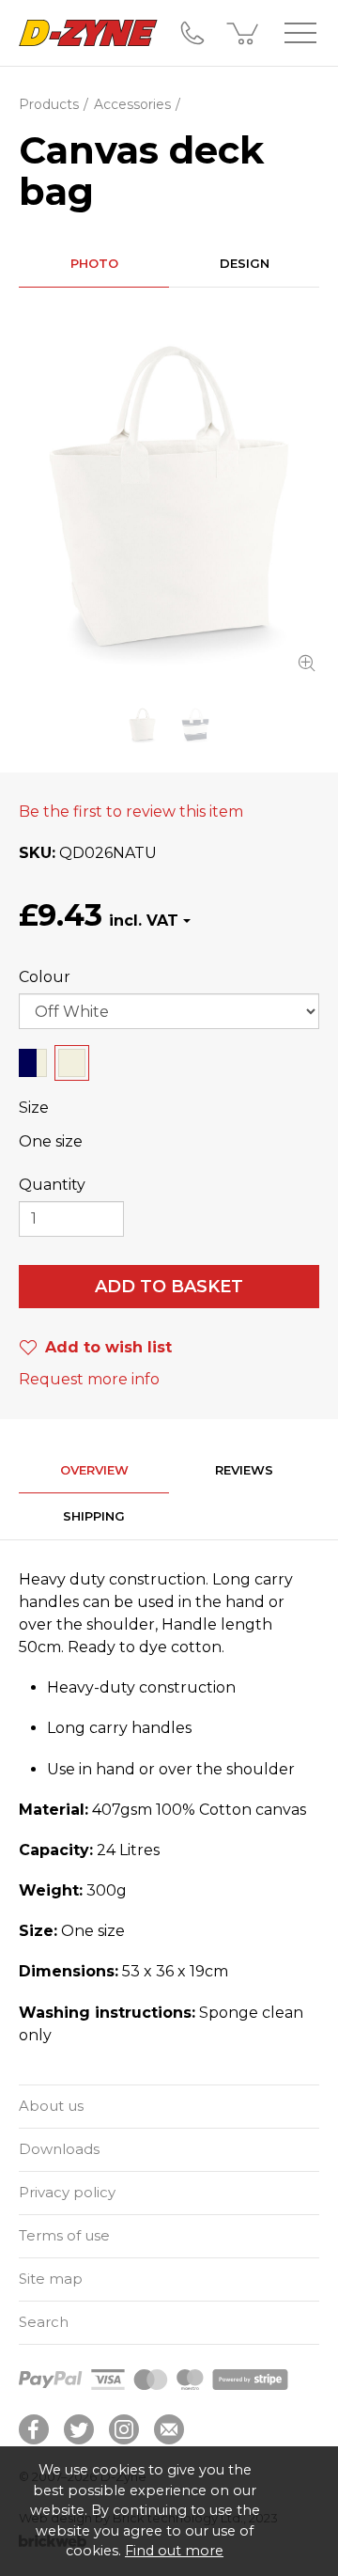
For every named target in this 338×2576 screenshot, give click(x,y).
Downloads (59, 2149)
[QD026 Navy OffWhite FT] (196, 725)
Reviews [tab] (244, 1470)
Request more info (89, 1379)
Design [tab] (245, 263)
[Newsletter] (169, 2429)
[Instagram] (124, 2429)
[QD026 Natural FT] (169, 496)
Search (44, 2322)
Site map (51, 2279)
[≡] (300, 33)
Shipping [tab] (94, 1516)
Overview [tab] (94, 1470)
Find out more (174, 2551)
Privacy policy (67, 2192)
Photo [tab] (94, 263)
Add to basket (169, 1287)
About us (51, 2106)
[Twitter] (79, 2429)
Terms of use (64, 2235)
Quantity (52, 1185)
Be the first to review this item (131, 812)
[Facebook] (34, 2429)
